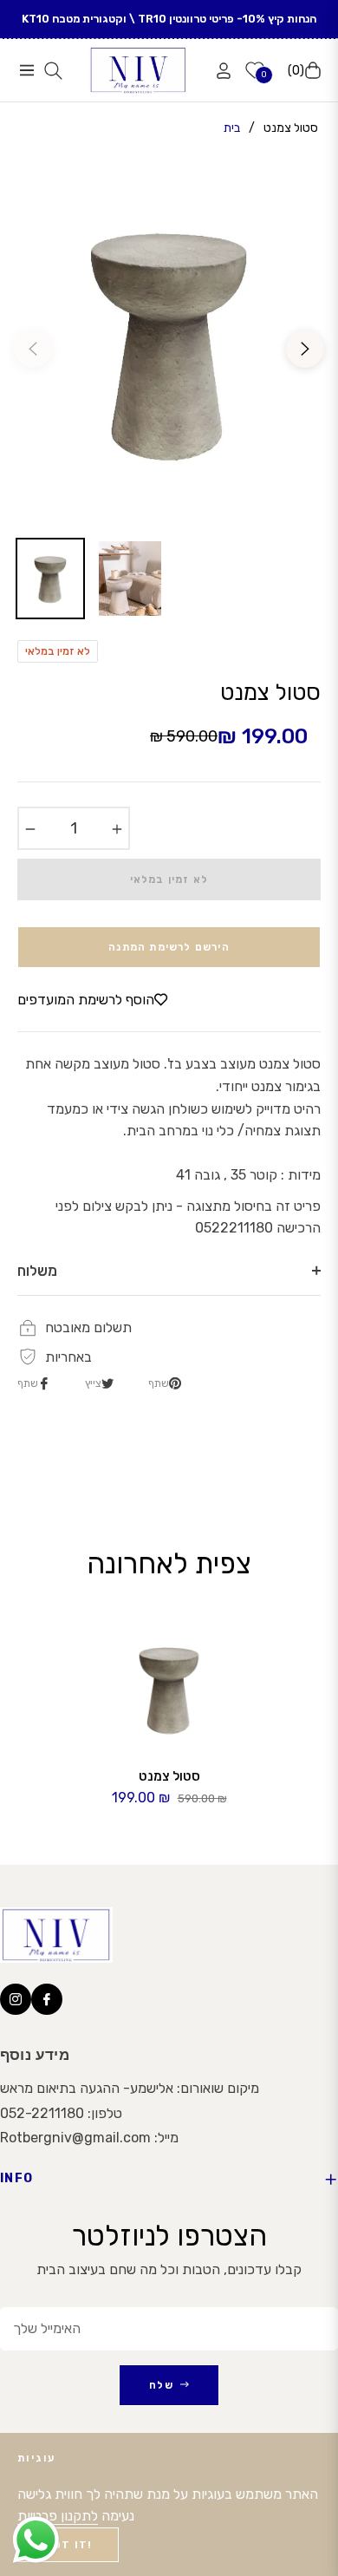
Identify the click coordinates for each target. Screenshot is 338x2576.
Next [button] (305, 349)
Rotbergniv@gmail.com (75, 2138)
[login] (217, 71)
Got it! (68, 2545)
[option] (169, 342)
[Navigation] (26, 70)
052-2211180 (42, 2113)
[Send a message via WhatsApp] (36, 2540)
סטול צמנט (169, 1776)
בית (232, 128)
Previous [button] (33, 349)
